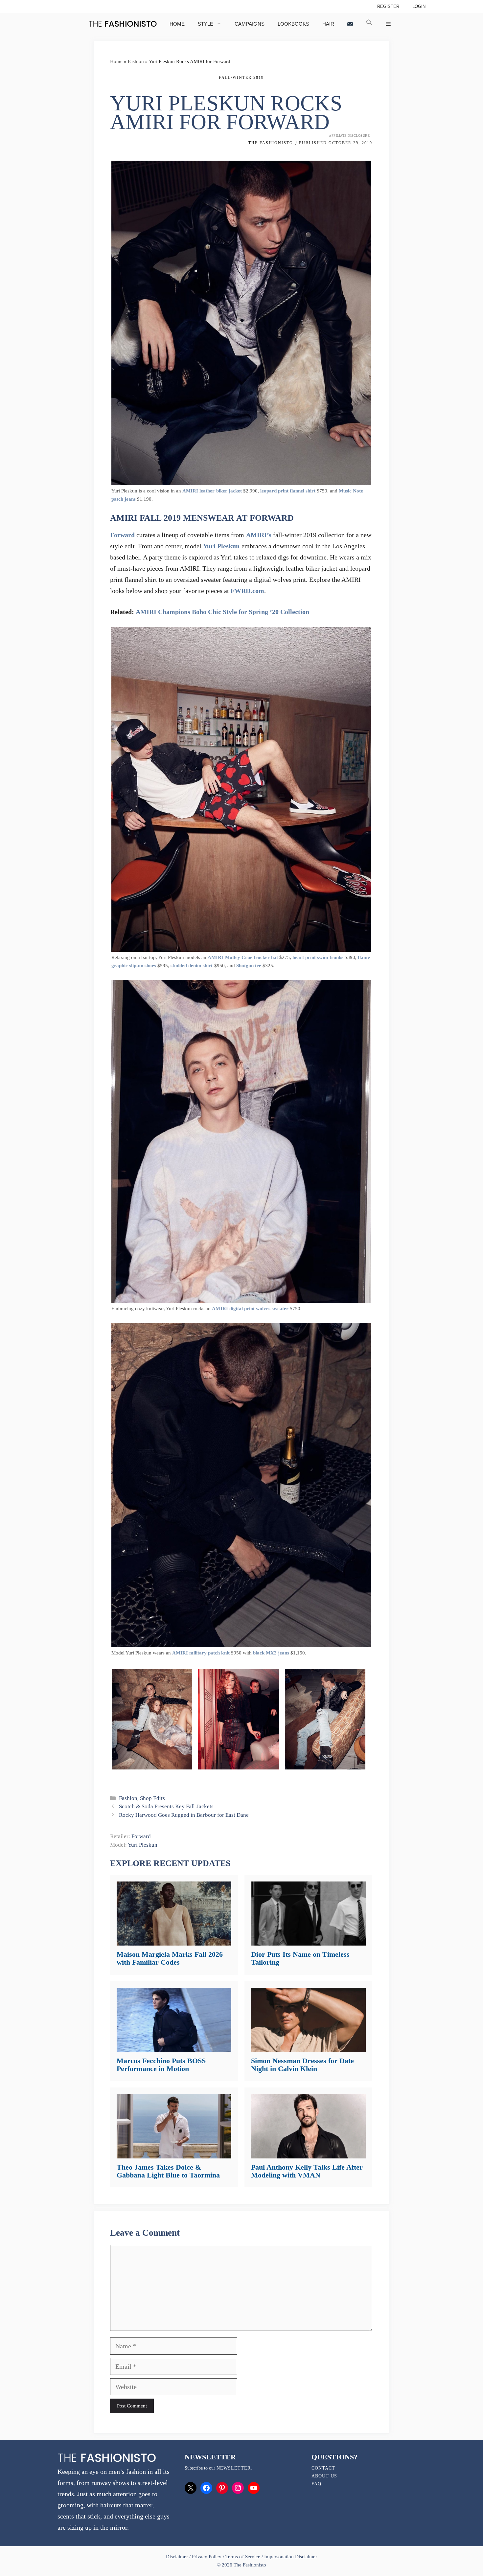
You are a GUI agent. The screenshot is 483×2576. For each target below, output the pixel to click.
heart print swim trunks (318, 957)
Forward (122, 535)
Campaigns (249, 24)
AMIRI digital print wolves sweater (250, 1309)
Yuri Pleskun (221, 546)
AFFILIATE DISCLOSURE (349, 136)
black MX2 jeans (271, 1653)
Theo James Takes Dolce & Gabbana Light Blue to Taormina (168, 2171)
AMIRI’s (259, 535)
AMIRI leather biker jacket (212, 491)
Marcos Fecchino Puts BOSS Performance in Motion (161, 2065)
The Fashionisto (271, 143)
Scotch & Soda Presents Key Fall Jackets (166, 1806)
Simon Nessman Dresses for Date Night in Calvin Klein (302, 2065)
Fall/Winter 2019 (241, 78)
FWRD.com (247, 591)
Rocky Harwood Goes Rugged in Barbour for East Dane (184, 1815)
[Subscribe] (350, 24)
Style (206, 24)
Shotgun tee (249, 966)
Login (419, 6)
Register (388, 6)
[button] (369, 24)
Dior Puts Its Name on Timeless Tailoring (300, 1958)
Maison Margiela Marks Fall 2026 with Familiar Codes (170, 1958)
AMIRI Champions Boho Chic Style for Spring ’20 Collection (222, 612)
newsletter (234, 2468)
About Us (324, 2476)
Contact (323, 2468)
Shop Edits (152, 1798)
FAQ (316, 2484)
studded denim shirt (192, 966)
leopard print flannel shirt (288, 491)
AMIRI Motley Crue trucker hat (243, 957)
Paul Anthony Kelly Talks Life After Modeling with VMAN (307, 2171)
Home (177, 24)
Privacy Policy (207, 2557)
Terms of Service (243, 2557)
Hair (328, 24)
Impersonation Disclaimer (291, 2557)
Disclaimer (178, 2557)
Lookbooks (293, 24)
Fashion (136, 61)
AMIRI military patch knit (201, 1653)
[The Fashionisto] (123, 24)
